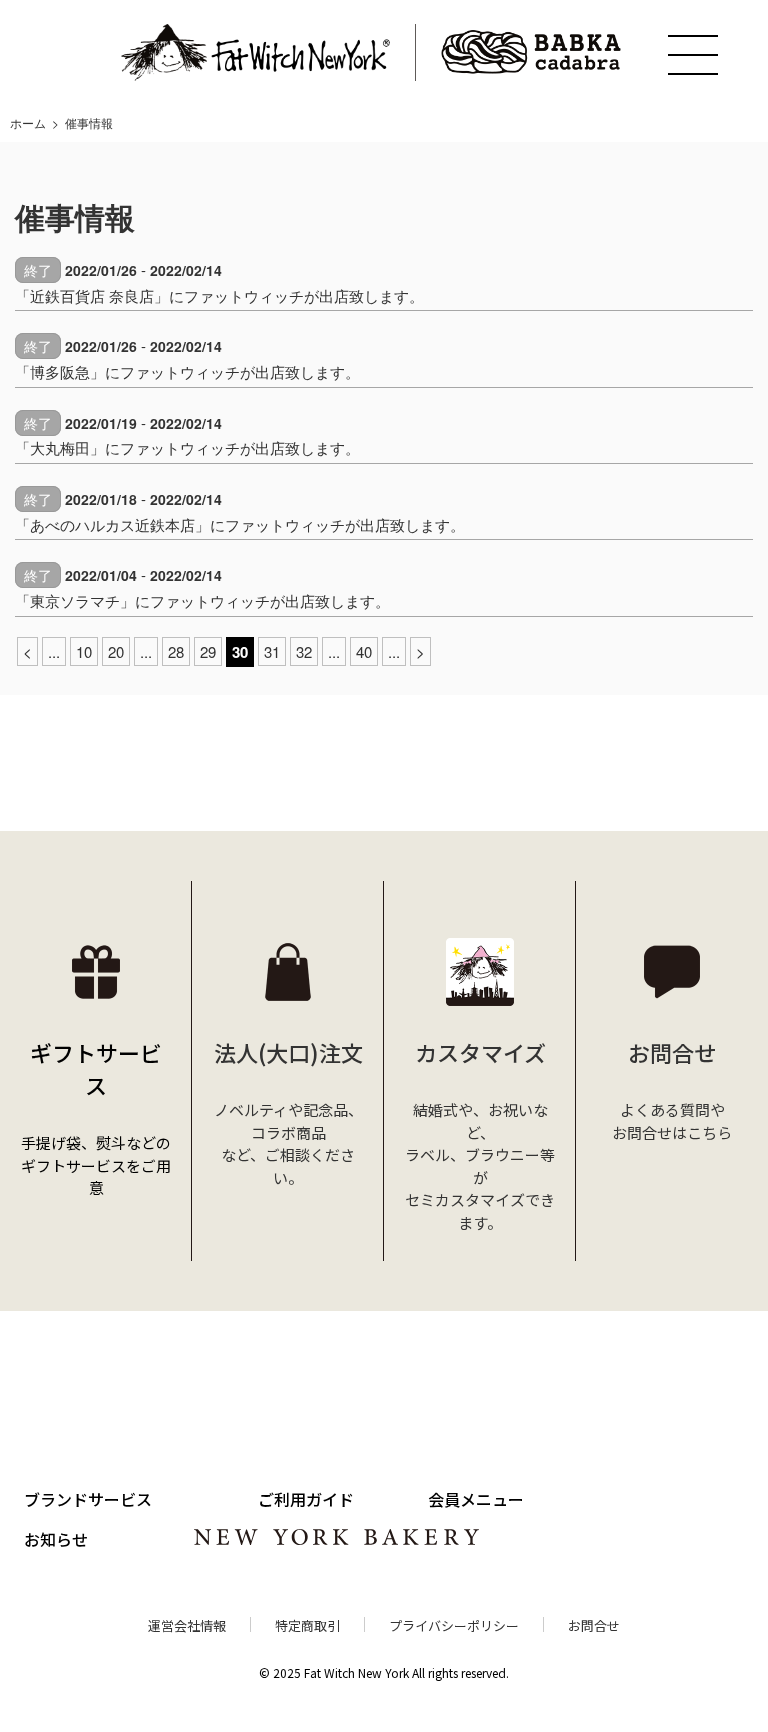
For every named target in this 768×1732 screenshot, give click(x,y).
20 (116, 651)
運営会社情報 (187, 1625)
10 (84, 651)
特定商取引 (307, 1625)
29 (208, 651)
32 (304, 651)
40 (364, 651)
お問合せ (594, 1625)
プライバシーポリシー (454, 1625)
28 (176, 651)
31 (272, 651)
